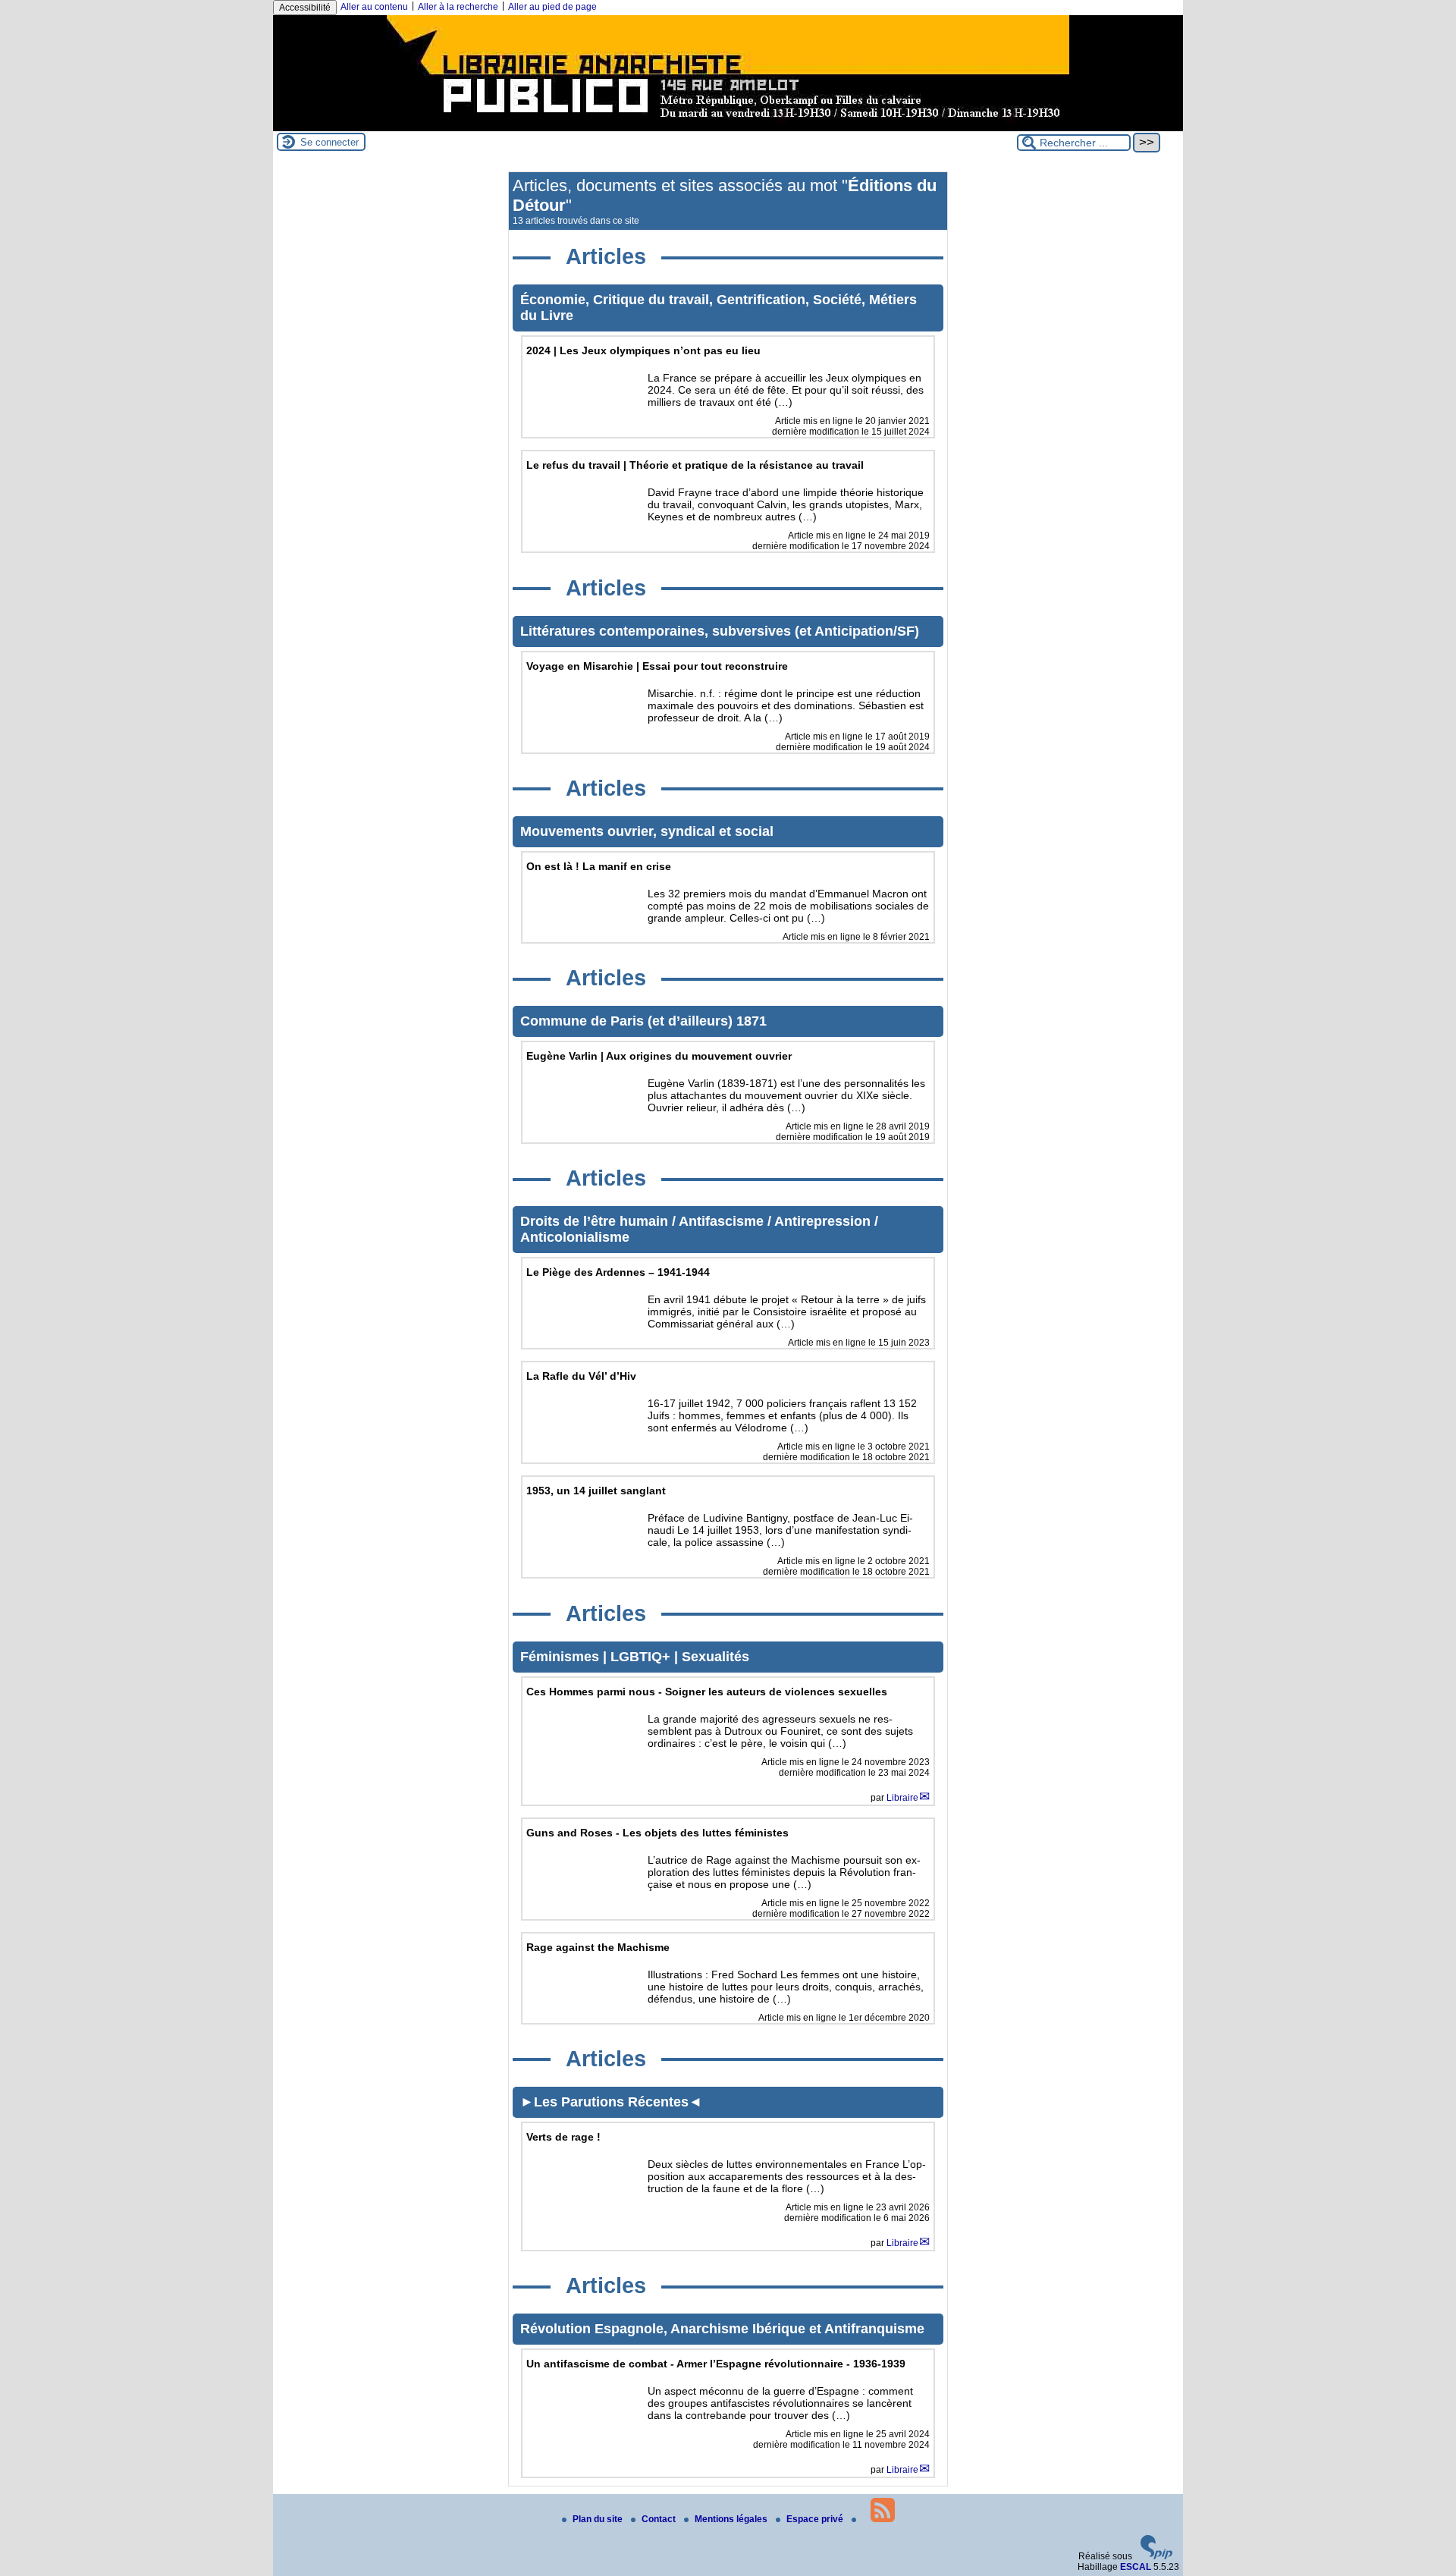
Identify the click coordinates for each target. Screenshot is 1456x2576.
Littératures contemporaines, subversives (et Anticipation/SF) (720, 631)
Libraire (902, 1798)
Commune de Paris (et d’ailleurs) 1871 (643, 1021)
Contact (660, 2519)
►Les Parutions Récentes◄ (611, 2102)
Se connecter (329, 142)
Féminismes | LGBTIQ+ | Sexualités (635, 1657)
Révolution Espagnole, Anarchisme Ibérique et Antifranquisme (722, 2329)
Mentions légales (732, 2519)
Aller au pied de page (552, 7)
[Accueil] (728, 126)
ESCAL (1136, 2567)
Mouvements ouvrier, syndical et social (647, 831)
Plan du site (599, 2519)
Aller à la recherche (458, 7)
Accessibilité (305, 8)
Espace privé (816, 2519)
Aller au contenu (374, 7)
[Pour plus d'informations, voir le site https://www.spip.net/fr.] (1156, 2556)
